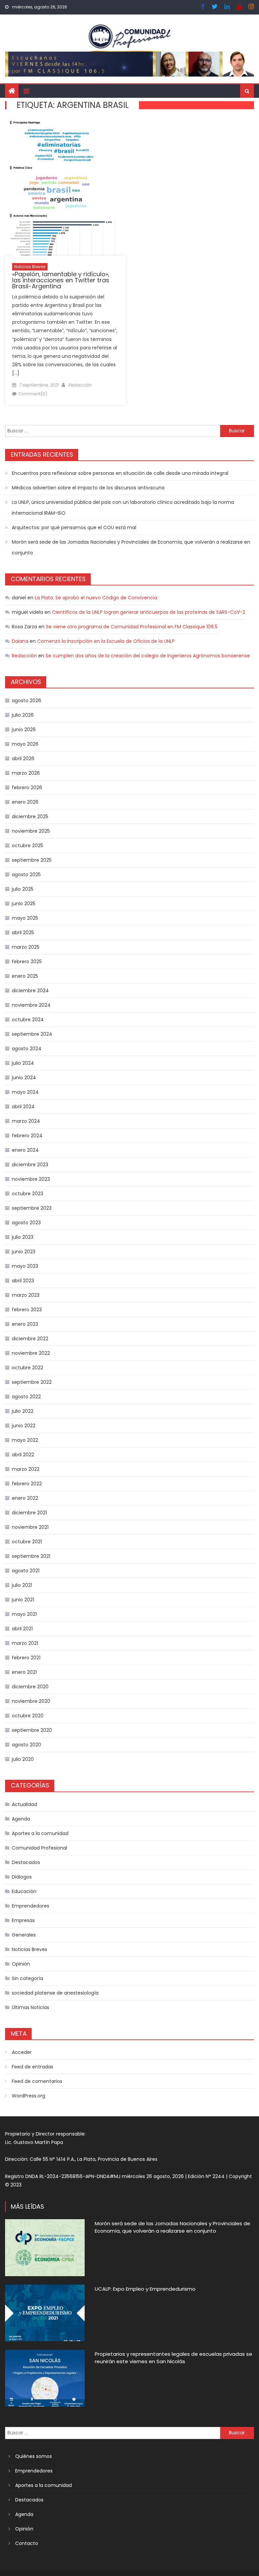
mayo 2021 (24, 1614)
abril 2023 (23, 1281)
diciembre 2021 (29, 1513)
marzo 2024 (26, 1121)
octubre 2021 (27, 1542)
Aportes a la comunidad (40, 1833)
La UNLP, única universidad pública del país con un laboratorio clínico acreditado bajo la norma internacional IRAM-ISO (123, 508)
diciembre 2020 (30, 1687)
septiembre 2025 (32, 860)
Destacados (26, 1862)
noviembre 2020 (31, 1701)
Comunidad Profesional (39, 1848)
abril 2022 (23, 1455)
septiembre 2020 (32, 1730)
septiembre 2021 (31, 1556)
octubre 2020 (28, 1716)
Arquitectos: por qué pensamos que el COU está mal (74, 527)
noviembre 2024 (31, 1005)
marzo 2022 (26, 1469)
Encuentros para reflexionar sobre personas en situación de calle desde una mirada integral (120, 473)
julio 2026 (23, 715)
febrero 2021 (26, 1658)
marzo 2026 (26, 773)
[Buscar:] (112, 431)
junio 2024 (24, 1078)
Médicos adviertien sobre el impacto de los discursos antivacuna (88, 488)
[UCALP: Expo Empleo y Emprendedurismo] (45, 2313)
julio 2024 (23, 1063)
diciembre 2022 (30, 1339)
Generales (24, 1935)
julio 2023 (23, 1237)
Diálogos (22, 1877)
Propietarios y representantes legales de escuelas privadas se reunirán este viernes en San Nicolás (174, 2358)
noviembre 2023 (31, 1179)
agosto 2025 (26, 875)
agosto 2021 (26, 1571)
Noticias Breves (30, 267)
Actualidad (24, 1804)
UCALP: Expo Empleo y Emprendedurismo (145, 2289)
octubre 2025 (27, 846)
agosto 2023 (26, 1223)
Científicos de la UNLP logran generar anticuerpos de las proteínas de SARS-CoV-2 (149, 612)
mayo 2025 (25, 918)
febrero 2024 (27, 1136)
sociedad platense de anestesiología (55, 1993)
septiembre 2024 (32, 1034)
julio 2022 (23, 1411)
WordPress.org (28, 2096)
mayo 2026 (25, 744)
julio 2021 (22, 1585)
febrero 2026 (27, 788)
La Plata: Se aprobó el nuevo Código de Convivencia (96, 598)
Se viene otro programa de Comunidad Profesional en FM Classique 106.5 (132, 627)
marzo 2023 (26, 1295)
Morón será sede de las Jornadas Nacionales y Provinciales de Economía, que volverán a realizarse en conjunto (131, 547)
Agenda (21, 1819)
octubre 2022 (27, 1368)
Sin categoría (27, 1978)
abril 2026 (23, 759)
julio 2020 (23, 1759)
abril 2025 (23, 933)
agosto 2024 (27, 1049)
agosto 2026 (26, 700)
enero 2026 (25, 802)
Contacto (27, 2543)
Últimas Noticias (31, 2007)
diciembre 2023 (30, 1165)
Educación (24, 1891)
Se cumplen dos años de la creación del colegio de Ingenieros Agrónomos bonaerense (148, 656)
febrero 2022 (27, 1484)
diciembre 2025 (30, 817)
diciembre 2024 (30, 991)
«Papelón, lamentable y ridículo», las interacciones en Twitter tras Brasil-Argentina (61, 280)
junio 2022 (24, 1426)
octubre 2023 (27, 1194)
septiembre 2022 (32, 1382)
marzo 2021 (25, 1643)
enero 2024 (25, 1150)
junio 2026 (24, 729)
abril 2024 (23, 1107)
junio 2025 (24, 904)
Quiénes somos (34, 2456)
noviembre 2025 (31, 831)
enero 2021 (24, 1672)
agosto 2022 (26, 1397)
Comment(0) (33, 394)
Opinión (21, 1964)
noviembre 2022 (31, 1353)
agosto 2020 (26, 1745)
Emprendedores (31, 1906)
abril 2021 (22, 1629)
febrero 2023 (27, 1310)
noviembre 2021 (30, 1527)
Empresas (23, 1920)
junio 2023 (24, 1252)
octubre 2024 (28, 1020)
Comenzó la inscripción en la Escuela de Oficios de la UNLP (106, 641)
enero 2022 (25, 1498)
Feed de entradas (33, 2067)
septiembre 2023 (32, 1208)
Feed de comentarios (37, 2081)
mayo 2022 (25, 1440)
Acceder (22, 2052)
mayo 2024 (25, 1092)
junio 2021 (23, 1600)
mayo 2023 (25, 1266)
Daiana (20, 641)
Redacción (80, 385)
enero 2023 (25, 1324)
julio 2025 (23, 889)
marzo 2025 (26, 947)
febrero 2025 (27, 962)
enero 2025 (25, 976)
